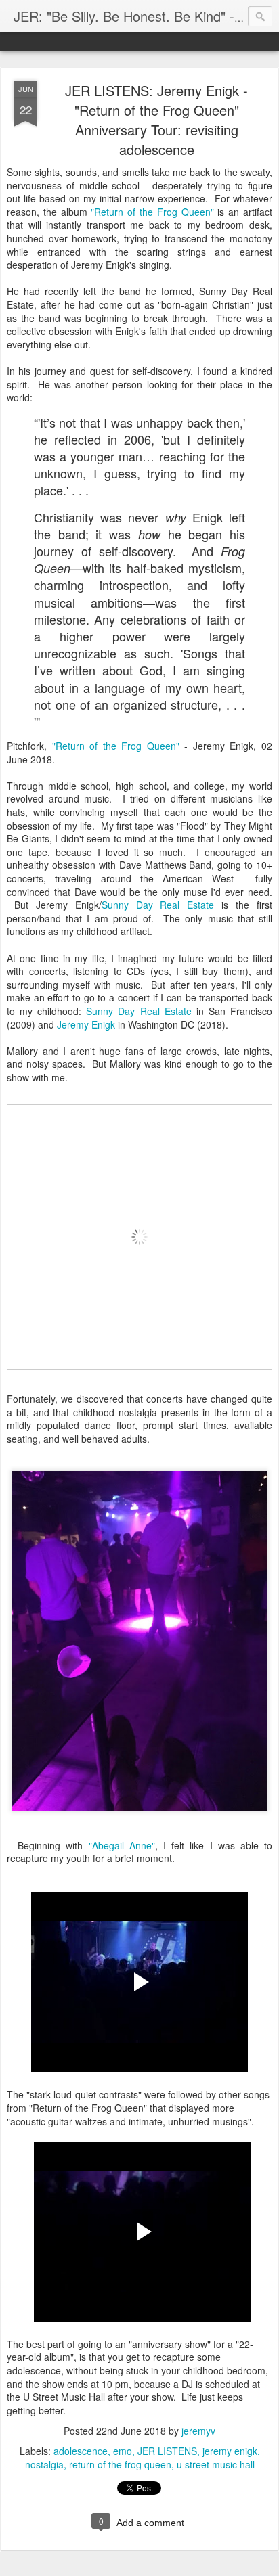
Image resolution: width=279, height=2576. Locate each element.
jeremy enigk (230, 2451)
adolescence (81, 2451)
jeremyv (198, 2431)
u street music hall (216, 2464)
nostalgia (44, 2464)
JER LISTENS (167, 2451)
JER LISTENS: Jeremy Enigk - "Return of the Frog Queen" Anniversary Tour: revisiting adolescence (156, 120)
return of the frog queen (120, 2464)
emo (123, 2451)
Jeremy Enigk (86, 1024)
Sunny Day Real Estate (158, 905)
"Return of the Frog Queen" (152, 212)
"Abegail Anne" (122, 1845)
